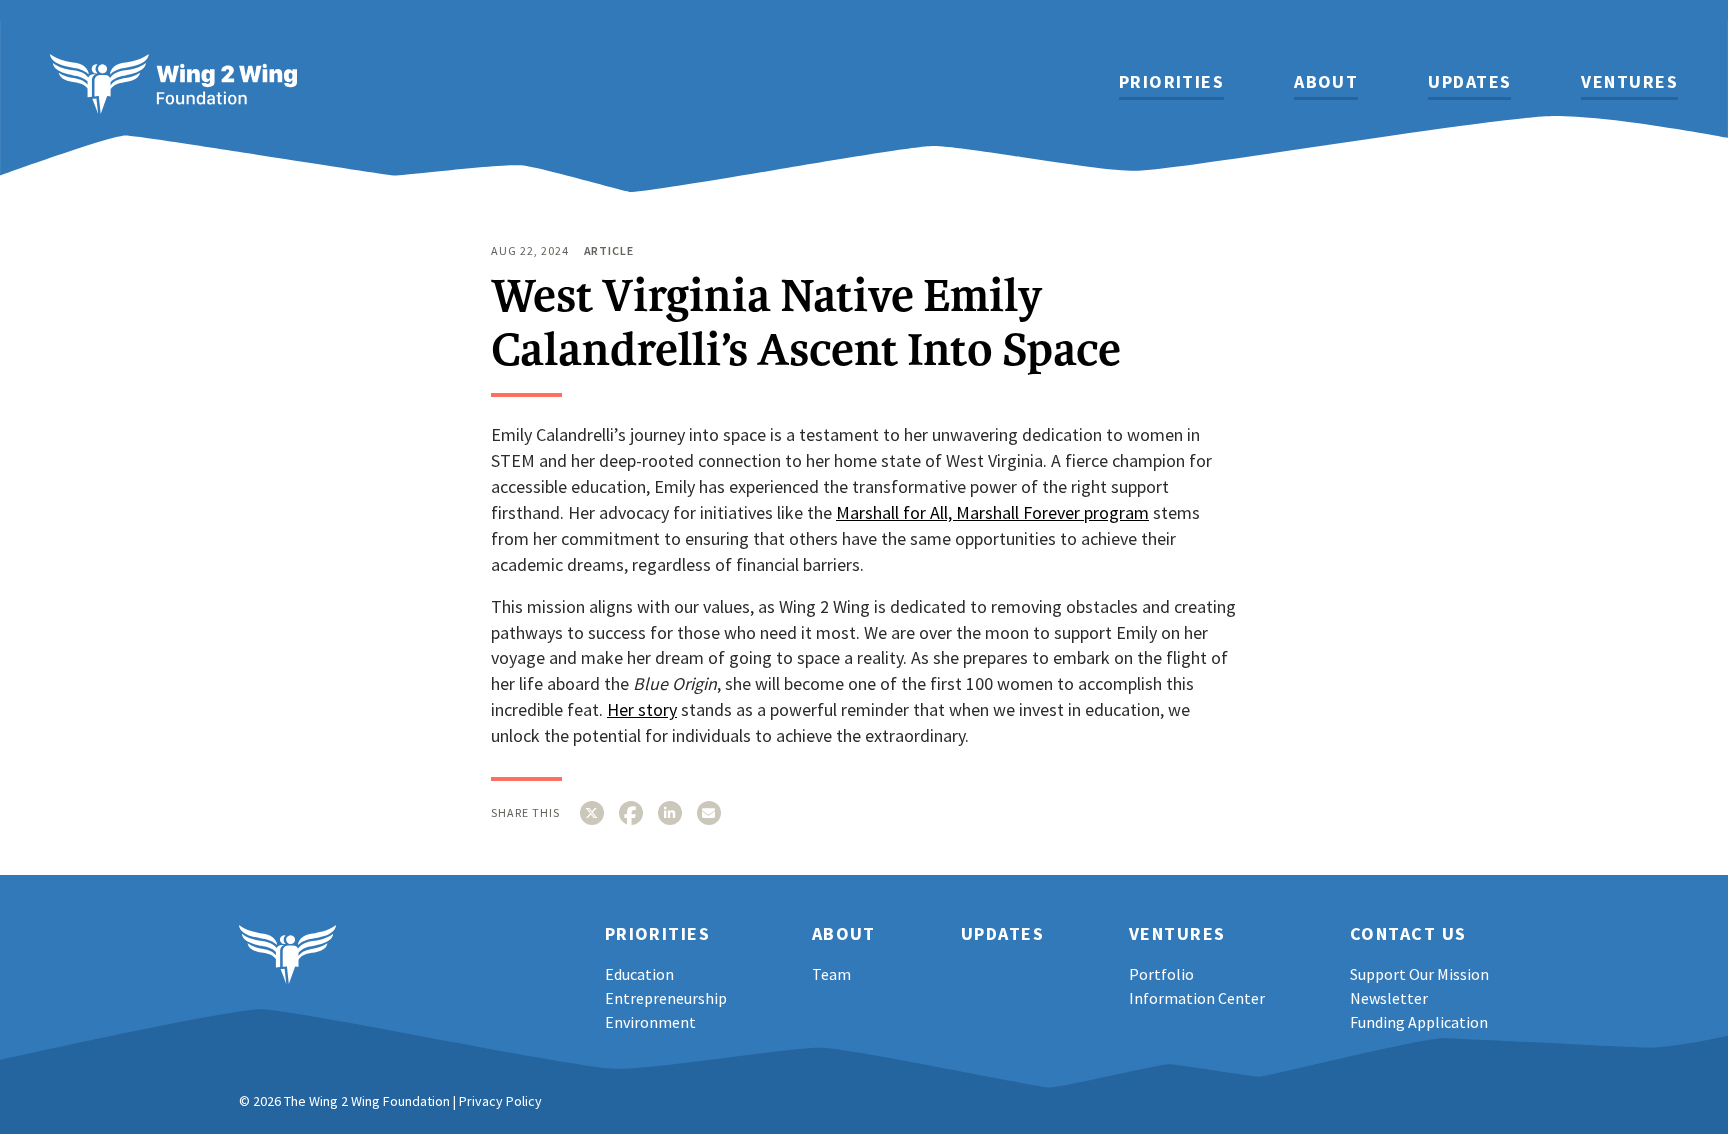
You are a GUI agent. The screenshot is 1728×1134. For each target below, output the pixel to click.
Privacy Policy (500, 1101)
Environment (650, 1022)
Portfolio (1161, 974)
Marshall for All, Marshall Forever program (992, 512)
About (1326, 83)
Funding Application (1419, 1022)
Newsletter (1389, 998)
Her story (642, 709)
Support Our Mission (1419, 974)
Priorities (1171, 83)
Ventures (1629, 83)
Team (831, 974)
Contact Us (1408, 935)
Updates (1469, 83)
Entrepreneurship (666, 998)
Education (639, 974)
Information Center (1197, 998)
